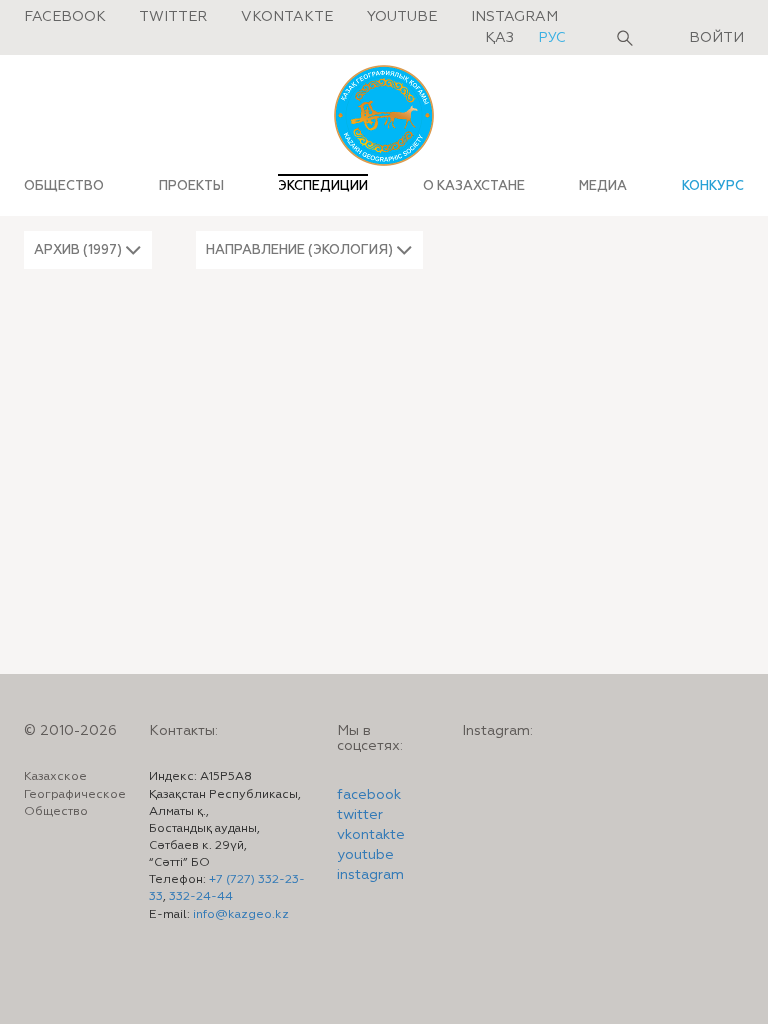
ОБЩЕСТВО (64, 186)
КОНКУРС (713, 186)
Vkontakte (287, 17)
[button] (88, 250)
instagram (370, 875)
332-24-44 (201, 897)
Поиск (625, 38)
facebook (369, 795)
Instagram (514, 17)
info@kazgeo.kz (241, 915)
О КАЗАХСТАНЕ (474, 186)
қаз (501, 38)
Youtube (402, 17)
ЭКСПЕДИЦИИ (323, 186)
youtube (365, 855)
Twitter (173, 17)
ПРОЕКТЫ (191, 186)
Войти (716, 38)
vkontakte (371, 835)
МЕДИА (603, 186)
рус (552, 38)
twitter (360, 815)
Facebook (65, 17)
